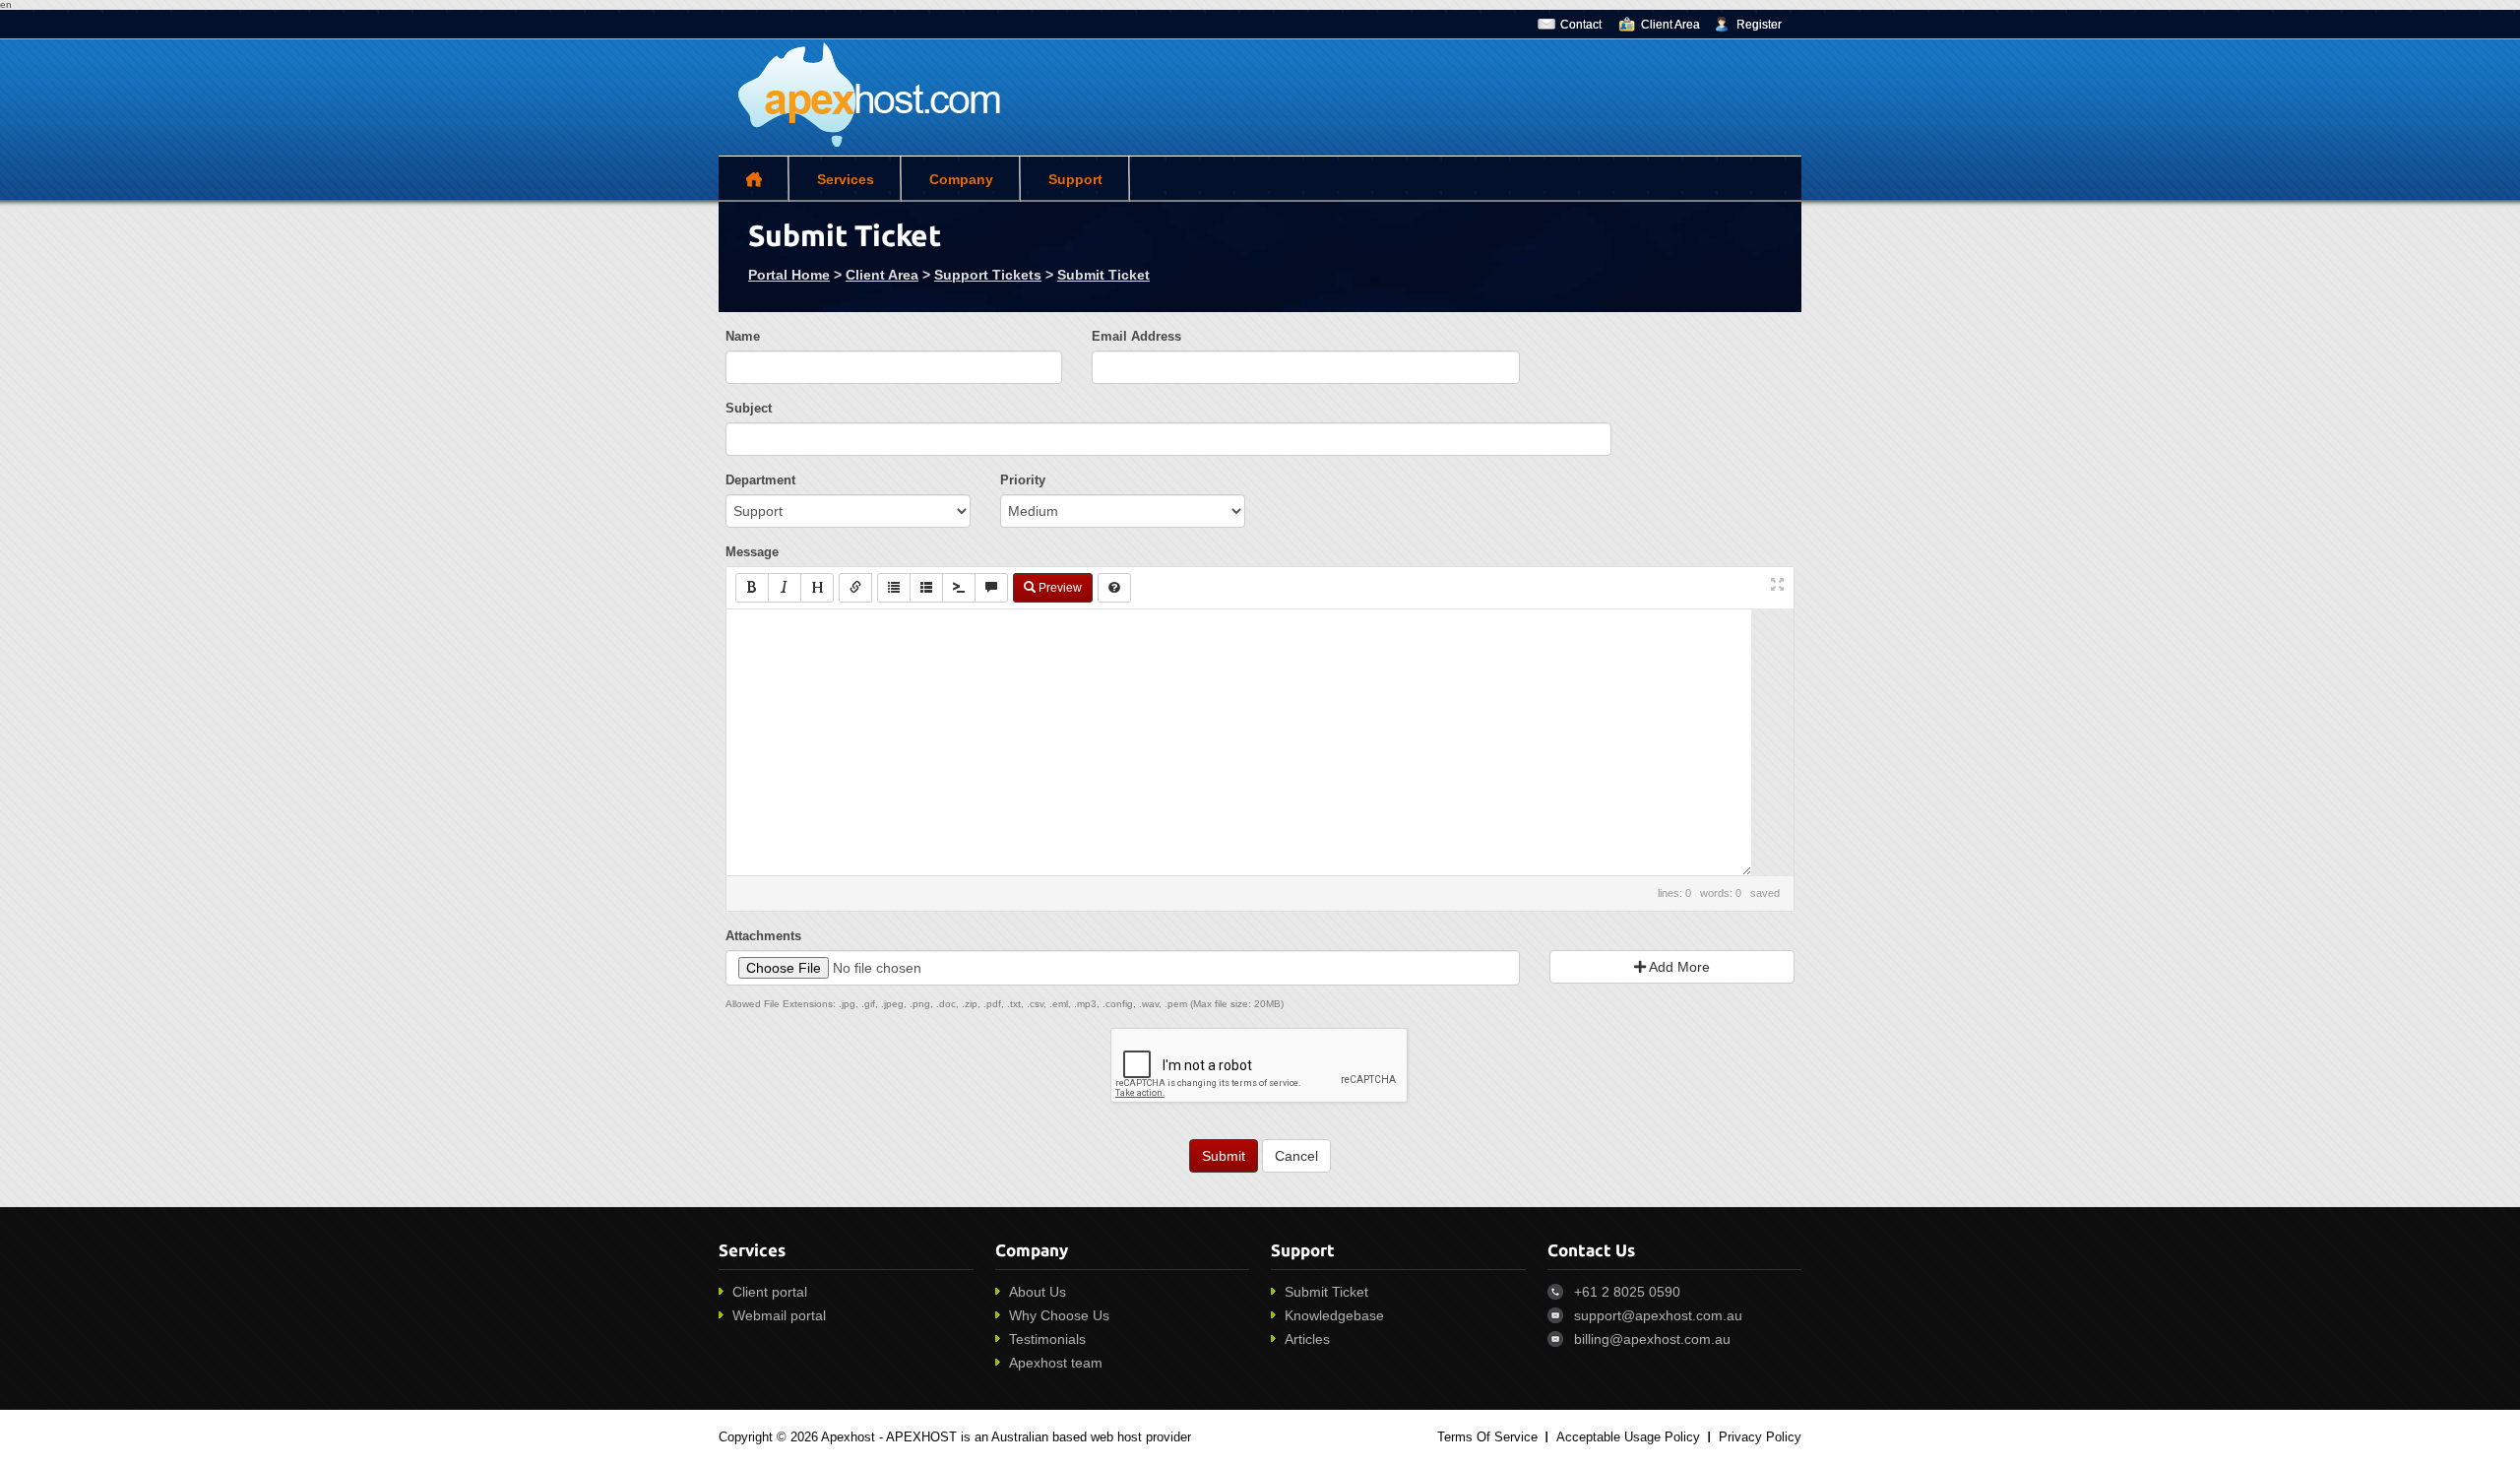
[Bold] (752, 588)
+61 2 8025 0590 (1627, 1292)
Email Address (1136, 336)
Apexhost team (1056, 1363)
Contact (1581, 25)
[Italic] (785, 588)
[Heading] (817, 588)
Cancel (1296, 1156)
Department (760, 480)
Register (1759, 25)
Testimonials (1047, 1339)
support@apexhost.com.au (1658, 1315)
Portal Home (789, 275)
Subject (749, 408)
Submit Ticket (1103, 275)
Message (752, 552)
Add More (1678, 967)
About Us (1038, 1292)
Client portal (770, 1292)
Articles (1307, 1339)
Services (846, 179)
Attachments (763, 936)
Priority (1023, 480)
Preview (1059, 588)
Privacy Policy (1760, 1437)
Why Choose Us (1059, 1315)
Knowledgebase (1334, 1315)
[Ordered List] (926, 588)
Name (743, 336)
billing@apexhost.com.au (1652, 1339)
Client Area (1670, 25)
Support (1075, 179)
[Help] (1114, 588)
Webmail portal (779, 1315)
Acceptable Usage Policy (1628, 1437)
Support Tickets (988, 275)
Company (961, 179)
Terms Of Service (1487, 1437)
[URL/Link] (855, 588)
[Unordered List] (894, 588)
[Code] (959, 588)
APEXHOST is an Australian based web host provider (1039, 1437)
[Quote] (991, 588)
